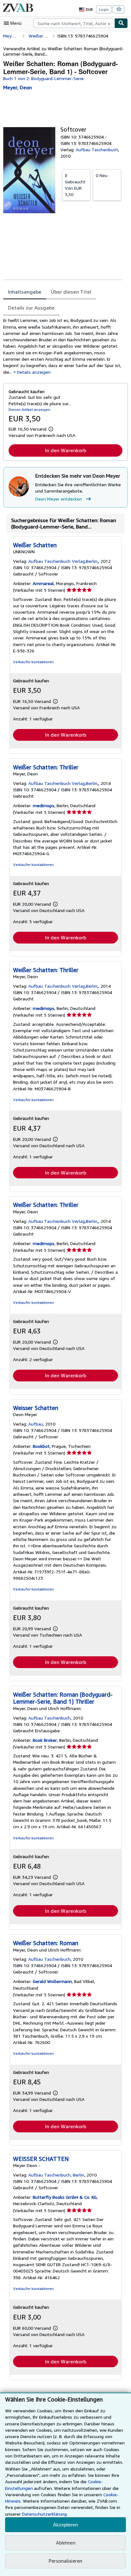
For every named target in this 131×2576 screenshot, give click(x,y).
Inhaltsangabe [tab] (25, 292)
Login (104, 9)
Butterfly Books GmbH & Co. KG (65, 2197)
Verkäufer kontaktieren (33, 662)
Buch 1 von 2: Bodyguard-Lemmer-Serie (43, 78)
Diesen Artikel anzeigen (29, 409)
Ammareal (43, 583)
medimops (44, 805)
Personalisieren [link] (65, 2561)
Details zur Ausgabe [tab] (31, 308)
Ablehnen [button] (66, 2543)
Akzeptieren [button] (65, 2525)
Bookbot (41, 1446)
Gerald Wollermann (52, 1981)
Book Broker (45, 1740)
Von (75, 185)
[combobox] (74, 23)
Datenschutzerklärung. (45, 2514)
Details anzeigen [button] (34, 372)
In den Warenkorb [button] (66, 450)
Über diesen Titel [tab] (71, 292)
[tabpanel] (63, 346)
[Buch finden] (121, 23)
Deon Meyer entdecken (59, 499)
